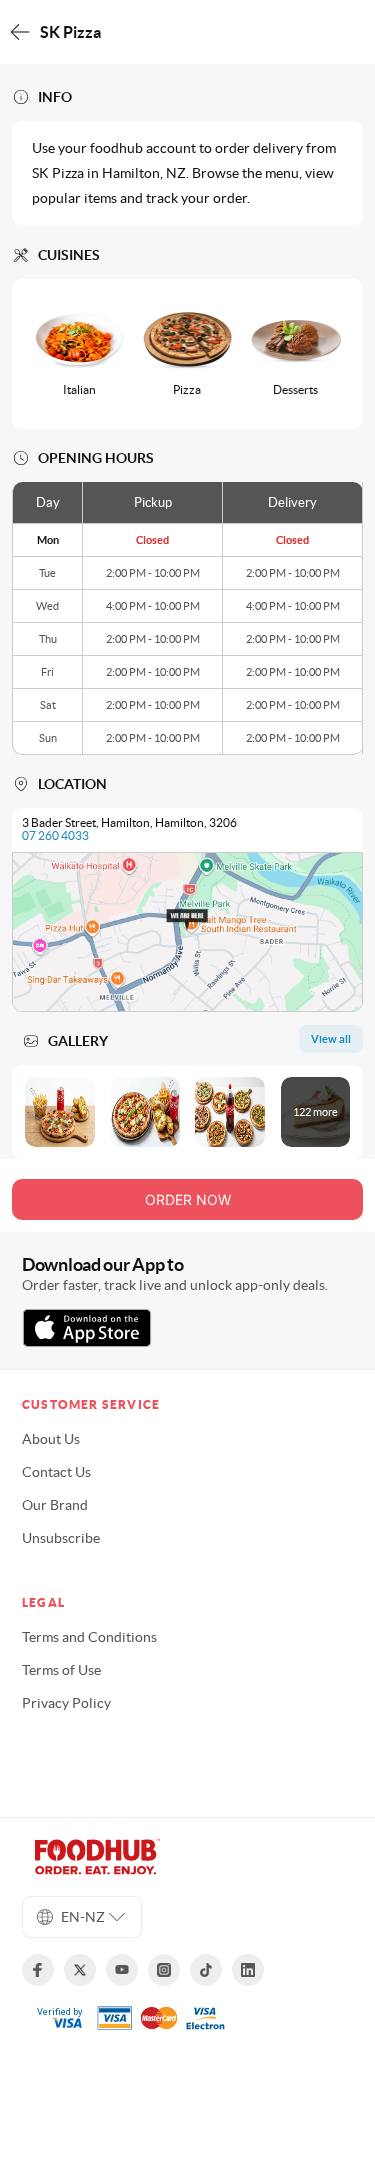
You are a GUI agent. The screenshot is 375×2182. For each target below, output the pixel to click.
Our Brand (55, 1505)
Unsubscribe (61, 1538)
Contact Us (56, 1472)
